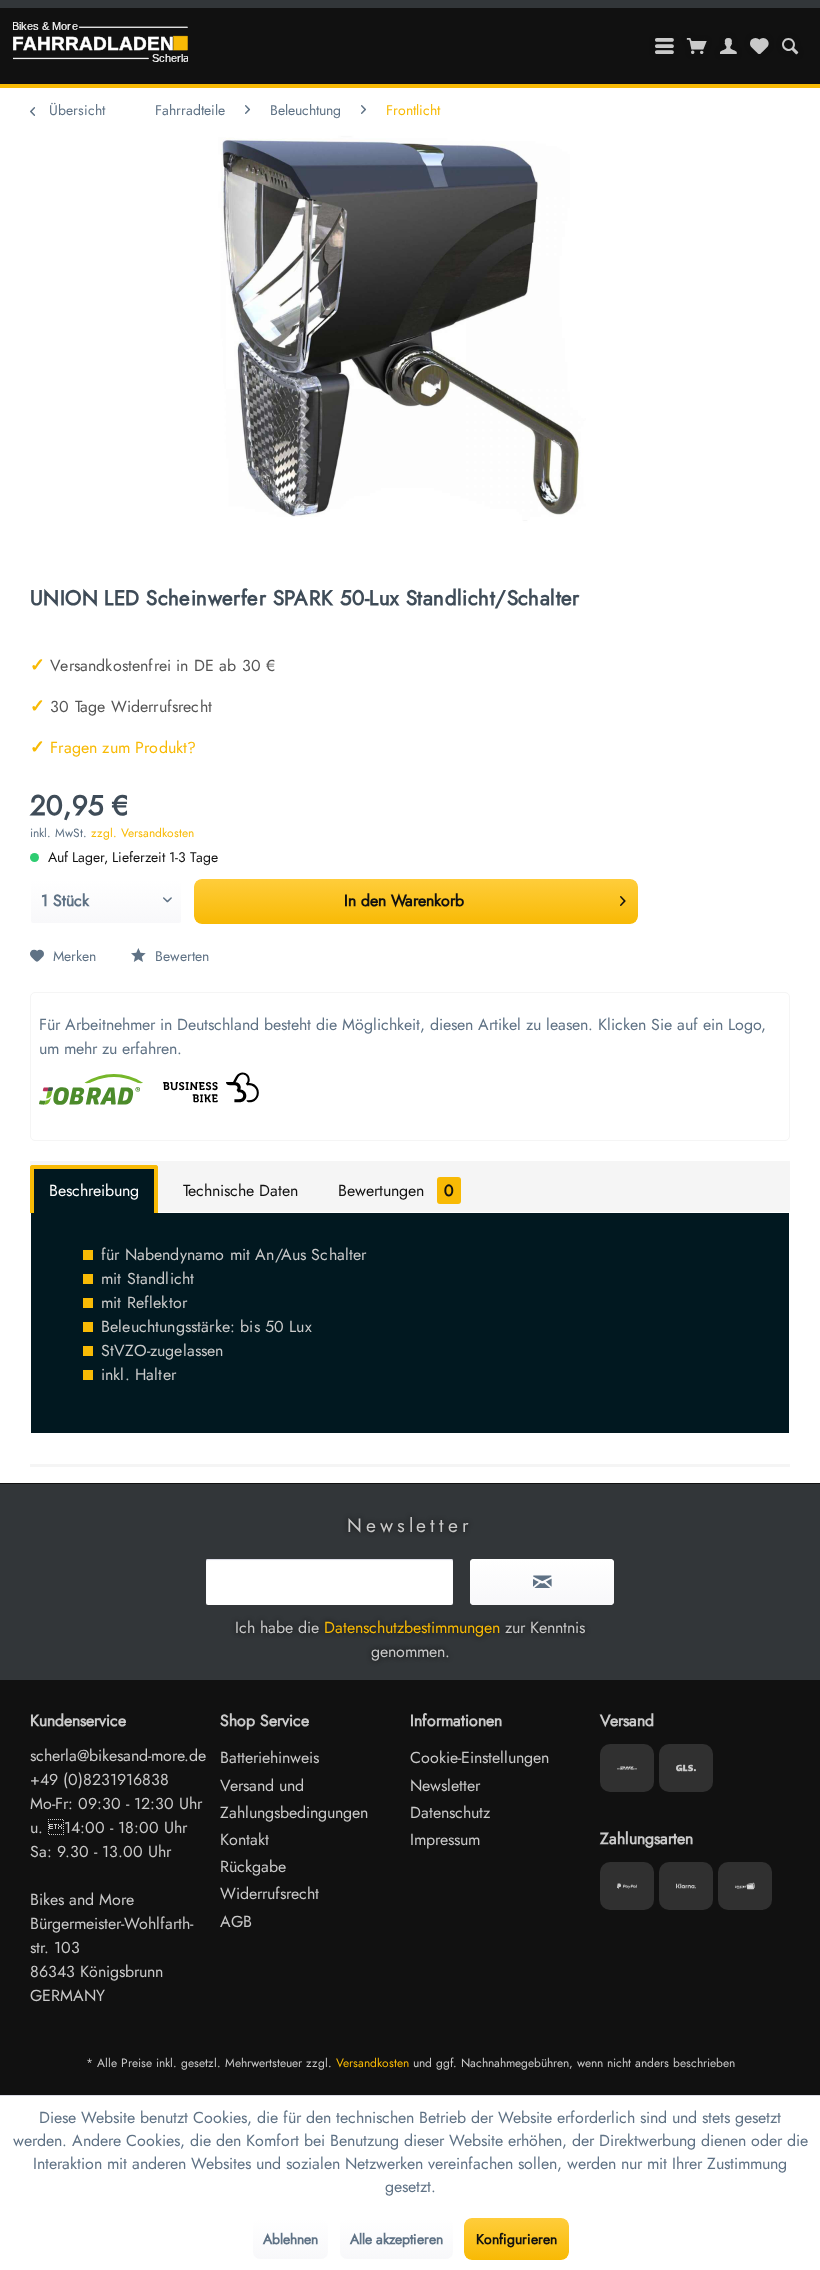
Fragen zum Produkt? (113, 747)
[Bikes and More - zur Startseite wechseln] (100, 47)
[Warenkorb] (697, 46)
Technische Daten (240, 1190)
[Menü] (665, 46)
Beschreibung (94, 1190)
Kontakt (244, 1839)
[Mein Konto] (729, 46)
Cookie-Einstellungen (479, 1757)
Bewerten (180, 956)
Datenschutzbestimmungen (412, 1627)
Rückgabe (253, 1866)
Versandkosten (372, 2063)
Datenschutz (450, 1812)
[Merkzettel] (759, 46)
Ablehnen (290, 2239)
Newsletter (445, 1785)
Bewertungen (396, 1190)
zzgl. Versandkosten (142, 833)
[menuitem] (789, 46)
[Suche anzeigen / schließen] (789, 46)
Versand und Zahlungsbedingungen (294, 1799)
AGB (236, 1921)
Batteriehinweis (269, 1757)
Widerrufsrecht (269, 1893)
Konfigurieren (516, 2239)
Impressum (445, 1839)
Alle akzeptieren (396, 2239)
